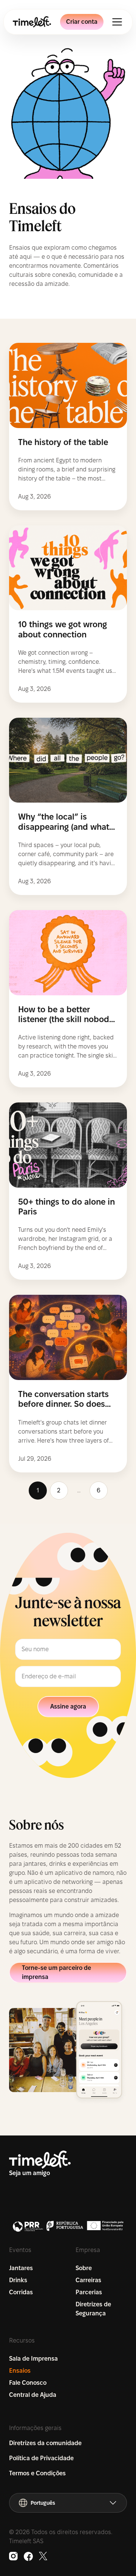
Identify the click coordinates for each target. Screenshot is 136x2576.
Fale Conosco (28, 2383)
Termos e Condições (37, 2473)
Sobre (84, 2268)
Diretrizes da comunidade (45, 2443)
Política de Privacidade (41, 2458)
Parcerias (89, 2292)
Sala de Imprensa (33, 2359)
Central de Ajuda (33, 2395)
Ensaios (20, 2371)
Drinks (18, 2280)
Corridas (21, 2292)
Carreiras (88, 2280)
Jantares (21, 2268)
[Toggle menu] (117, 22)
